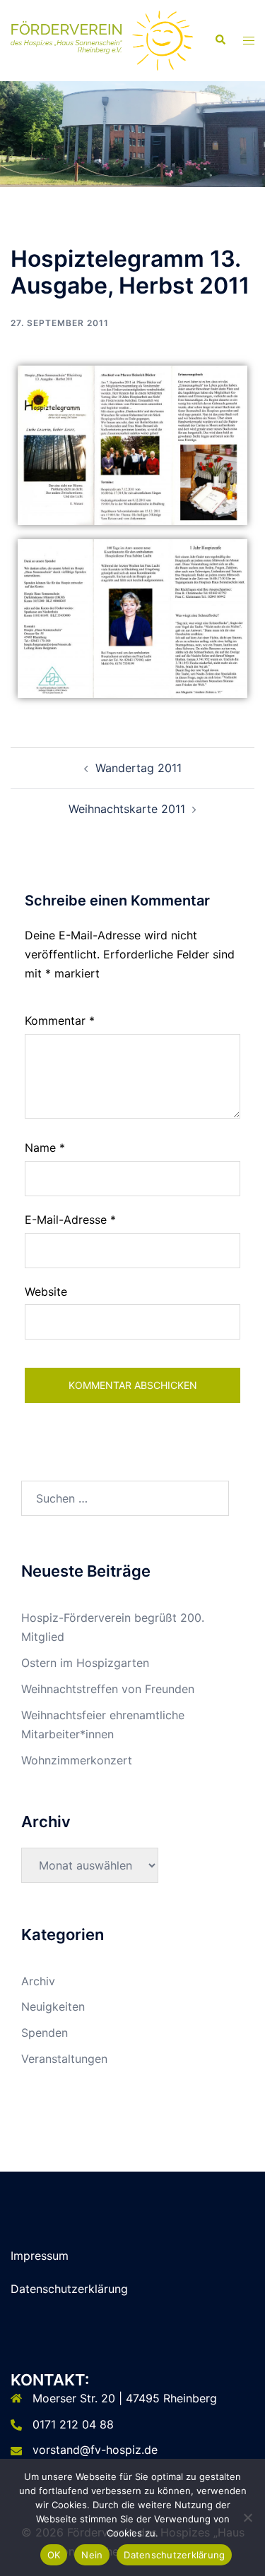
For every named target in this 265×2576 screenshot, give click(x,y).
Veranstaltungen (64, 2059)
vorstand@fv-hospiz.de (95, 2450)
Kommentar (60, 1021)
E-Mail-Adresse (70, 1220)
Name (45, 1148)
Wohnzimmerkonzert (77, 1760)
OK (54, 2555)
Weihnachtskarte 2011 (127, 809)
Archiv (38, 1981)
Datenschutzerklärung (69, 2289)
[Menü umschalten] (249, 41)
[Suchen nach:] (125, 1498)
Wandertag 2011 (139, 768)
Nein (92, 2555)
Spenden (45, 2033)
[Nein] (247, 2517)
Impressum (40, 2256)
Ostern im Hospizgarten (85, 1663)
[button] (220, 40)
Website (46, 1292)
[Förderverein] (102, 40)
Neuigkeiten (53, 2006)
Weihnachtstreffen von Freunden (108, 1689)
